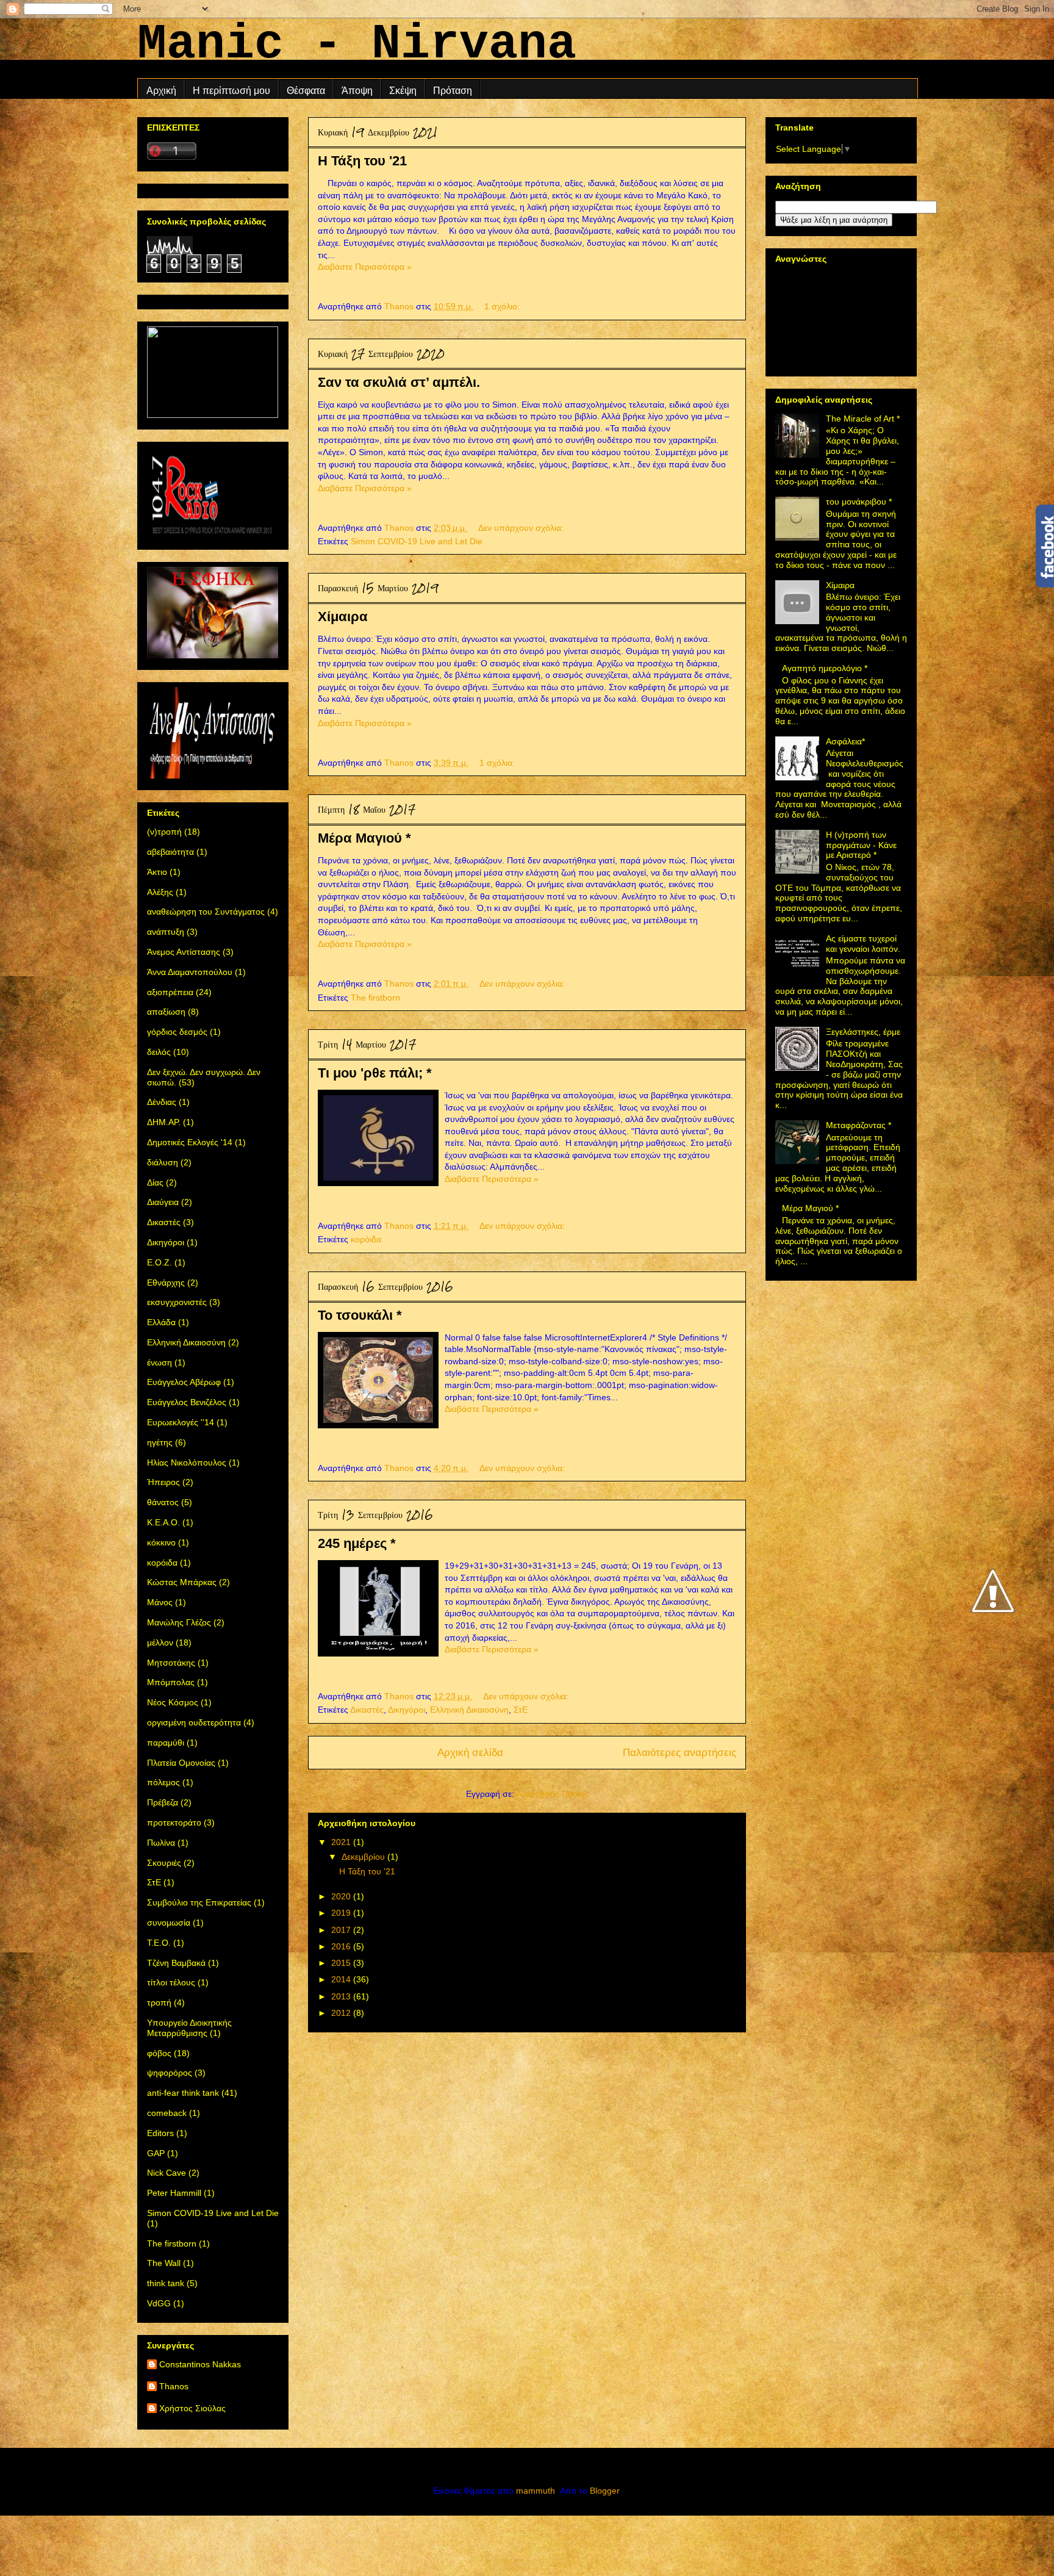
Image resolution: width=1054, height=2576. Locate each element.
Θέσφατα (306, 91)
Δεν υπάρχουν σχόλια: (522, 528)
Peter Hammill (174, 2193)
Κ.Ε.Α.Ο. (163, 1522)
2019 (342, 1913)
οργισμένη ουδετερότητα (194, 1722)
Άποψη (357, 91)
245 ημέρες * (357, 1543)
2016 (342, 1946)
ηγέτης (160, 1442)
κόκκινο (161, 1542)
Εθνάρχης (166, 1283)
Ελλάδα (161, 1322)
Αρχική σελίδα (470, 1753)
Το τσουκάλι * (360, 1315)
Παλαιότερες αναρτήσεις (679, 1753)
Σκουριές (164, 1863)
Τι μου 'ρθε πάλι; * (375, 1073)
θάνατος (163, 1502)
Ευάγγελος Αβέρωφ (184, 1382)
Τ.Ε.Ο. (159, 1943)
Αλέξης (160, 892)
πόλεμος (163, 1782)
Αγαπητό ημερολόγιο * (825, 668)
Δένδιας (162, 1102)
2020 (342, 1896)
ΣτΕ (521, 1710)
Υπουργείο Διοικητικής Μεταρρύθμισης (189, 2028)
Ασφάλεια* (845, 741)
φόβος (159, 2053)
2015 (342, 1963)
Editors (160, 2133)
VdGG (159, 2303)
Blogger (604, 2491)
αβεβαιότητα (170, 852)
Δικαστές (367, 1710)
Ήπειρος (163, 1482)
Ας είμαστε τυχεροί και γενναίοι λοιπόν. (863, 944)
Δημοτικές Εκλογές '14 (190, 1142)
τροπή (159, 2002)
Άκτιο (157, 872)
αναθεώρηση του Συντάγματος (206, 912)
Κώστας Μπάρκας (182, 1582)
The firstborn (375, 998)
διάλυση (163, 1162)
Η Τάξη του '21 (362, 161)
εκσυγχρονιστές (177, 1302)
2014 (342, 1979)
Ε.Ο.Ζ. (160, 1262)
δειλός (159, 1052)
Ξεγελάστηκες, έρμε (863, 1032)
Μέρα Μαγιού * (364, 838)
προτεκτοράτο (174, 1822)
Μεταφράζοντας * (859, 1125)
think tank (166, 2283)
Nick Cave (167, 2173)
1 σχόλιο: (503, 306)
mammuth (536, 2491)
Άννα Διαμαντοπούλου (190, 972)
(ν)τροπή (164, 832)
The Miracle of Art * (863, 419)
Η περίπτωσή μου (231, 91)
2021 (342, 1842)
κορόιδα (366, 1239)
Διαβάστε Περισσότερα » (365, 267)
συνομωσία (169, 1923)
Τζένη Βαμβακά (176, 1963)
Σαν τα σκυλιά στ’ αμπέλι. (399, 382)
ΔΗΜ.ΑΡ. (164, 1122)
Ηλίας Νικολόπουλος (187, 1462)
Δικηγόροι (407, 1710)
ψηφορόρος (170, 2073)
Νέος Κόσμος (173, 1702)
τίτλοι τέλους (171, 1982)
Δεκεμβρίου (364, 1857)
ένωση (160, 1362)
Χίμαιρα (343, 617)
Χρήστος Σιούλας (192, 2408)
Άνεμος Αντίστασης (184, 952)
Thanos (174, 2386)
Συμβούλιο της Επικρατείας (199, 1902)
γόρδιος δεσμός (177, 1032)
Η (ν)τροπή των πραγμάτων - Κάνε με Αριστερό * (861, 845)
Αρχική (161, 91)
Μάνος (160, 1602)
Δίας (155, 1182)
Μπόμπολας (171, 1682)
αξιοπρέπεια (170, 992)
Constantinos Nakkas (200, 2364)
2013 (342, 1996)
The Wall (164, 2263)
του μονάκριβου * (859, 502)
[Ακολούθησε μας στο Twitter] (993, 1649)
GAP (156, 2153)
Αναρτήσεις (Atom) (552, 1794)
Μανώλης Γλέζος (179, 1622)
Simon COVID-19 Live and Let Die (417, 541)
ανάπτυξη (166, 932)
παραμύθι (166, 1743)
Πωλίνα (161, 1843)
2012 (342, 2013)
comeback (167, 2113)
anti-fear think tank (183, 2093)
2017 (342, 1930)
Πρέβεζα (163, 1802)
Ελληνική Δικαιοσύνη (469, 1710)
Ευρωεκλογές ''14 (181, 1422)
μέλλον (160, 1642)
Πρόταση (453, 91)
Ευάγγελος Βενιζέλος (187, 1402)
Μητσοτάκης (171, 1663)
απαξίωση (166, 1012)
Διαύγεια (163, 1202)
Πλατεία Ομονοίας (181, 1763)
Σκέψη (403, 91)
